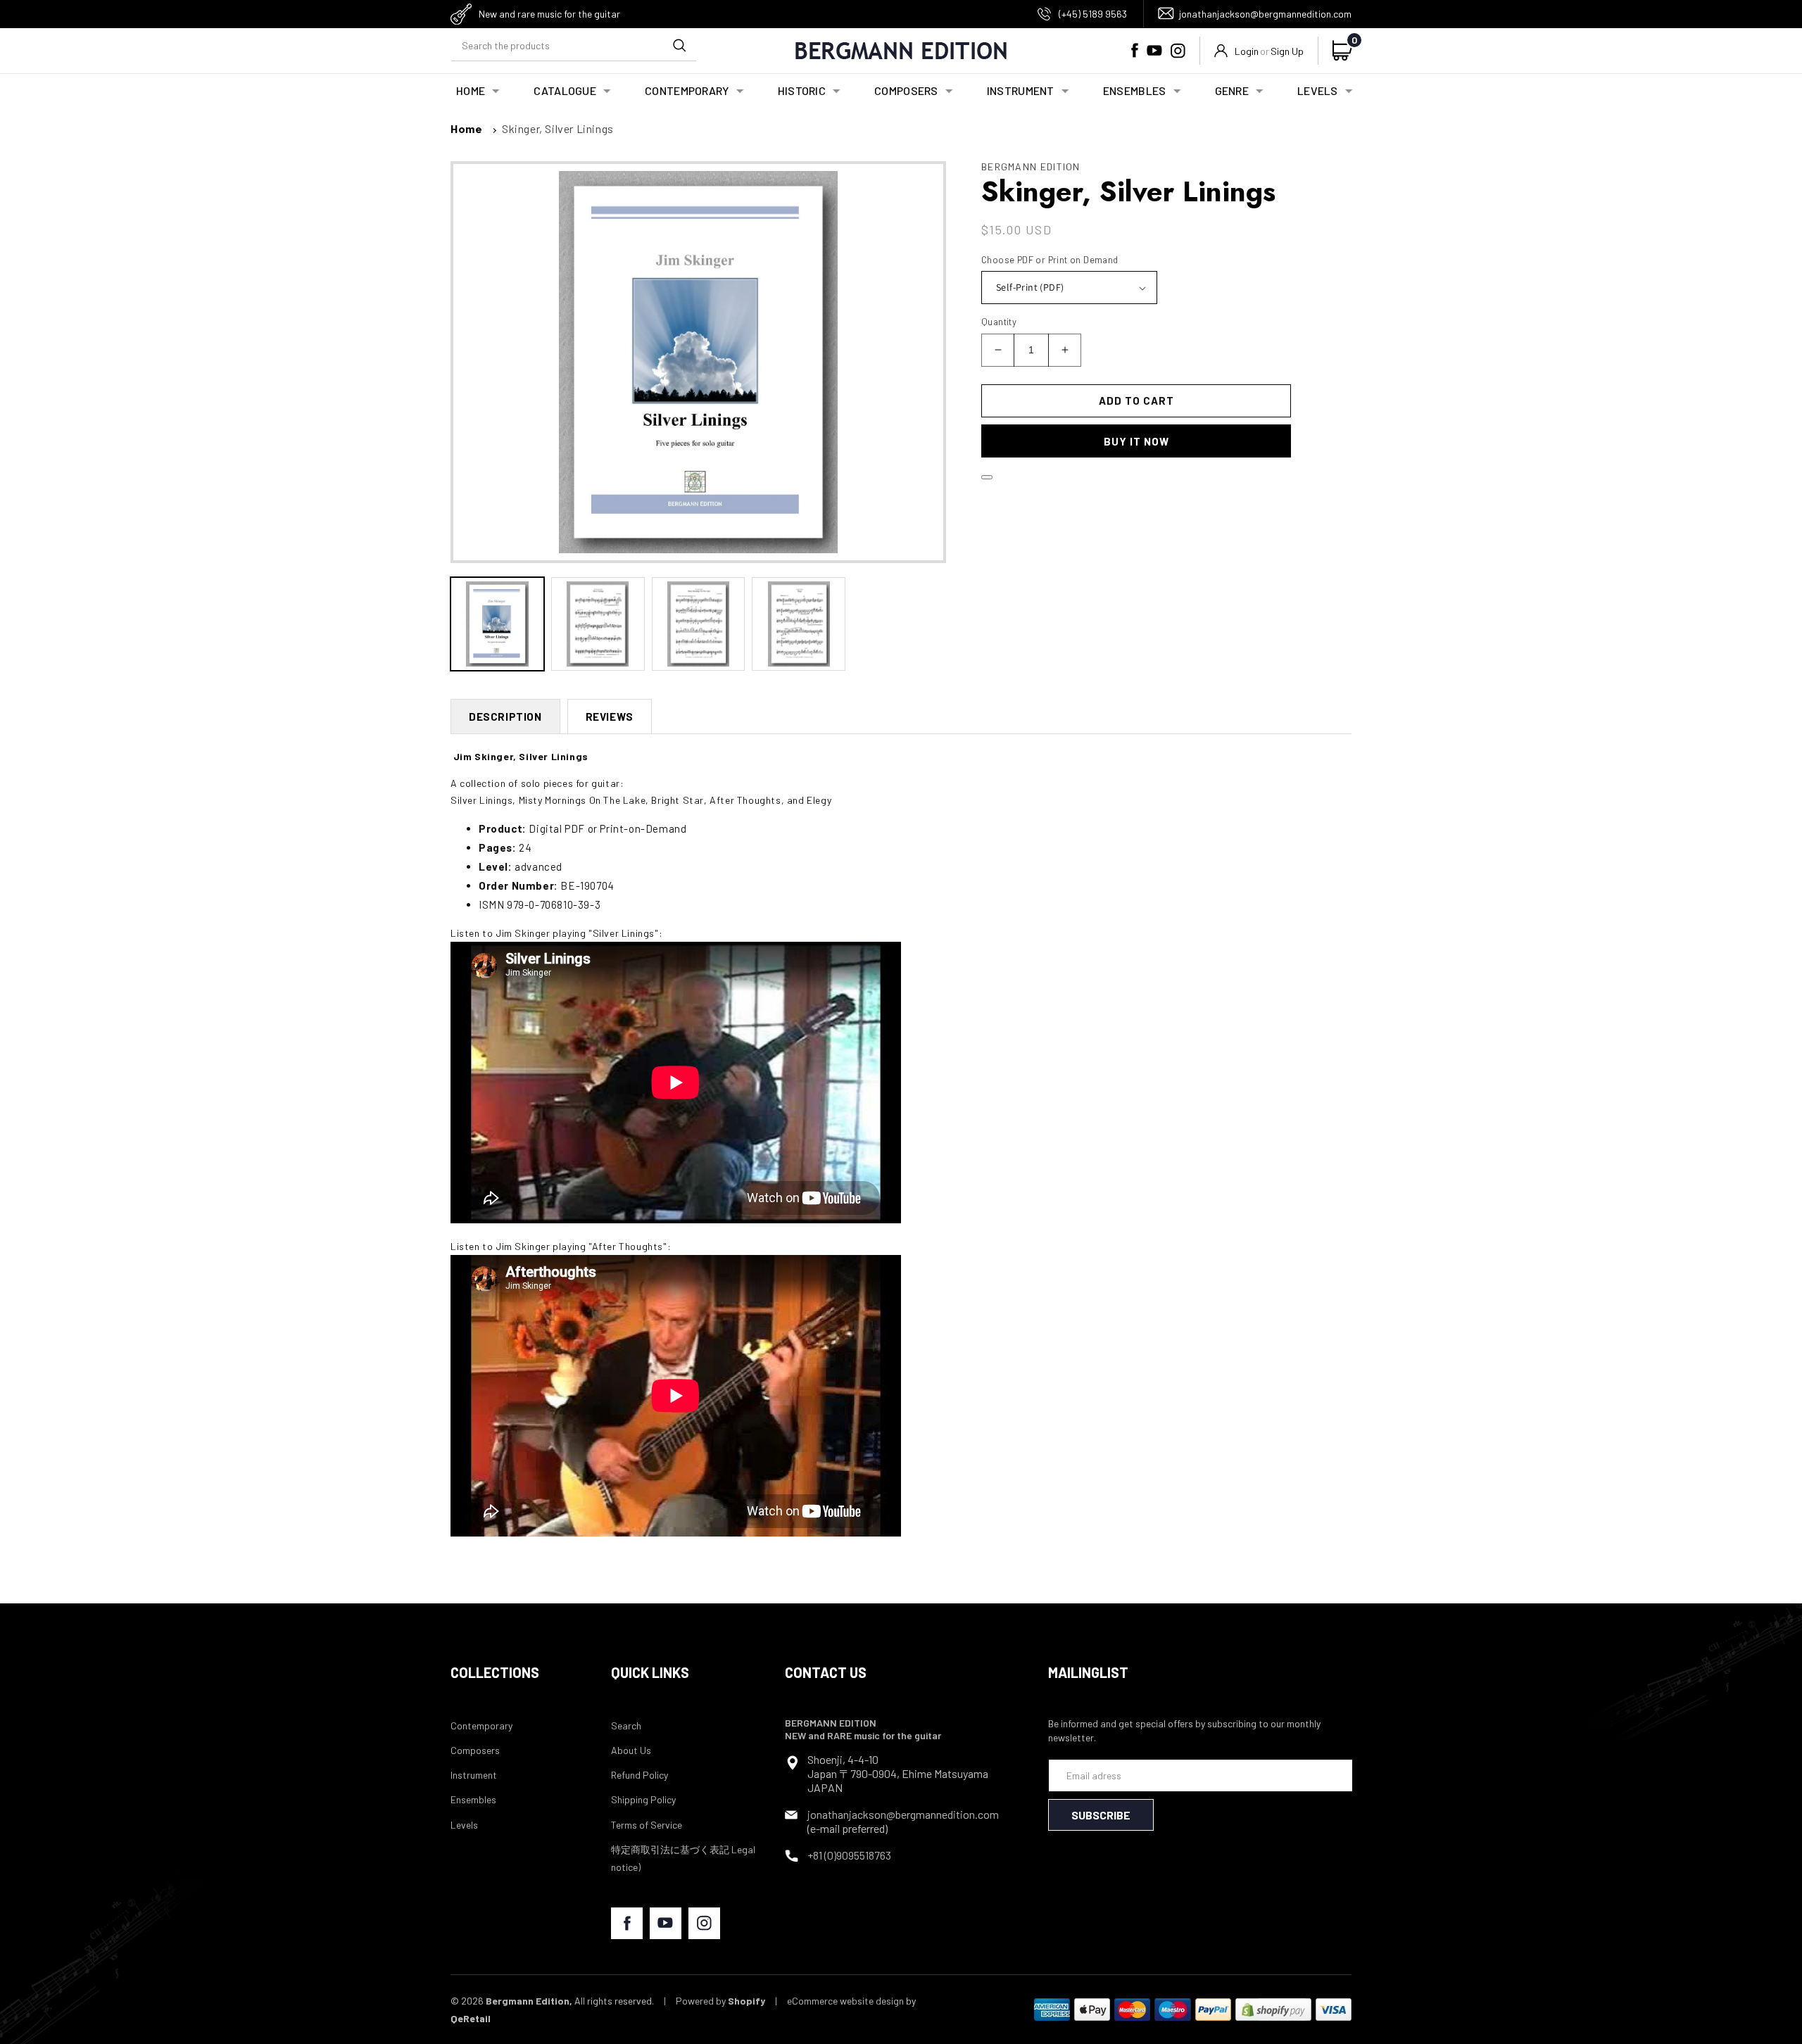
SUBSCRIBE (1101, 1815)
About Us (631, 1750)
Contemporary (481, 1726)
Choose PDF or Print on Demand (1050, 260)
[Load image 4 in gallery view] (799, 624)
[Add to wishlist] (987, 477)
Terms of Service (647, 1825)
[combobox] (574, 45)
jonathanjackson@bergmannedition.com (1265, 14)
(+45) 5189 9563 (1093, 14)
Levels (464, 1825)
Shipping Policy (643, 1799)
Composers (475, 1750)
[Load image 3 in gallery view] (699, 624)
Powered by (720, 2001)
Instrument (474, 1775)
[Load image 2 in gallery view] (598, 624)
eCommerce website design (845, 2001)
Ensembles (473, 1799)
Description (505, 717)
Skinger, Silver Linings (558, 128)
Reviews (610, 717)
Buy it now (1136, 441)
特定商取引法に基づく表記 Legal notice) (683, 1858)
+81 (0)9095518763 (849, 1855)
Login (1247, 51)
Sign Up (1287, 51)
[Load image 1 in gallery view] (497, 624)
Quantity (999, 322)
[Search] (679, 45)
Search (626, 1726)
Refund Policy (639, 1775)
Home (466, 128)
